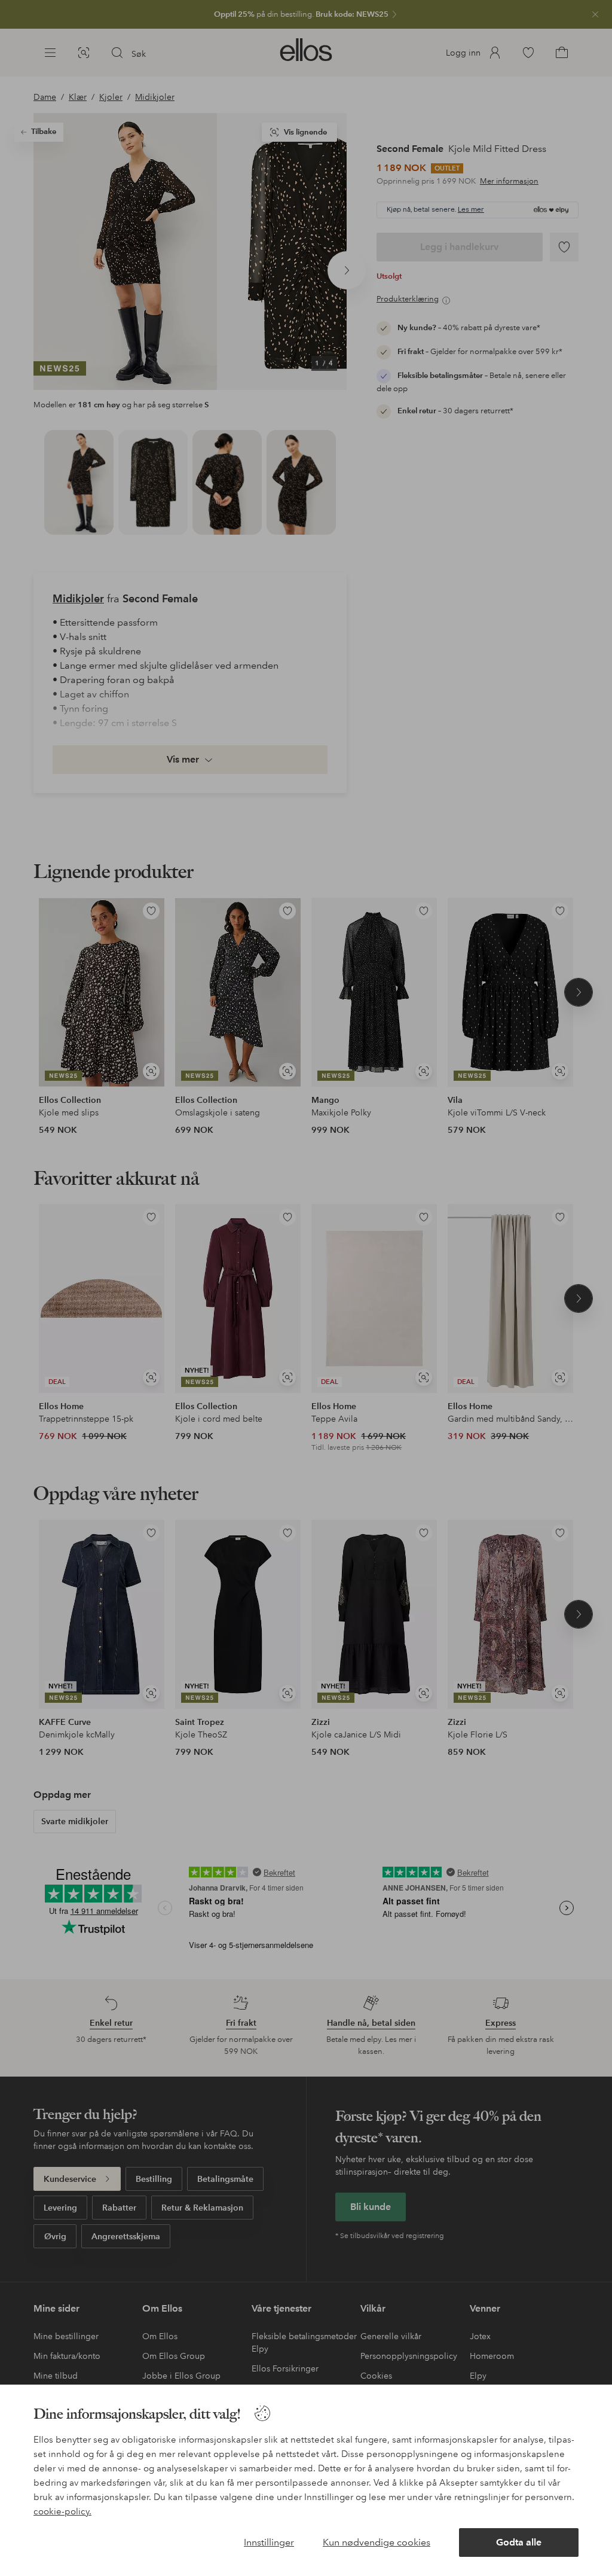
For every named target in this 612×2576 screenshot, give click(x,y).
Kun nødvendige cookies (377, 2542)
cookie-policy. (62, 2511)
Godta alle (519, 2542)
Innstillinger (269, 2542)
